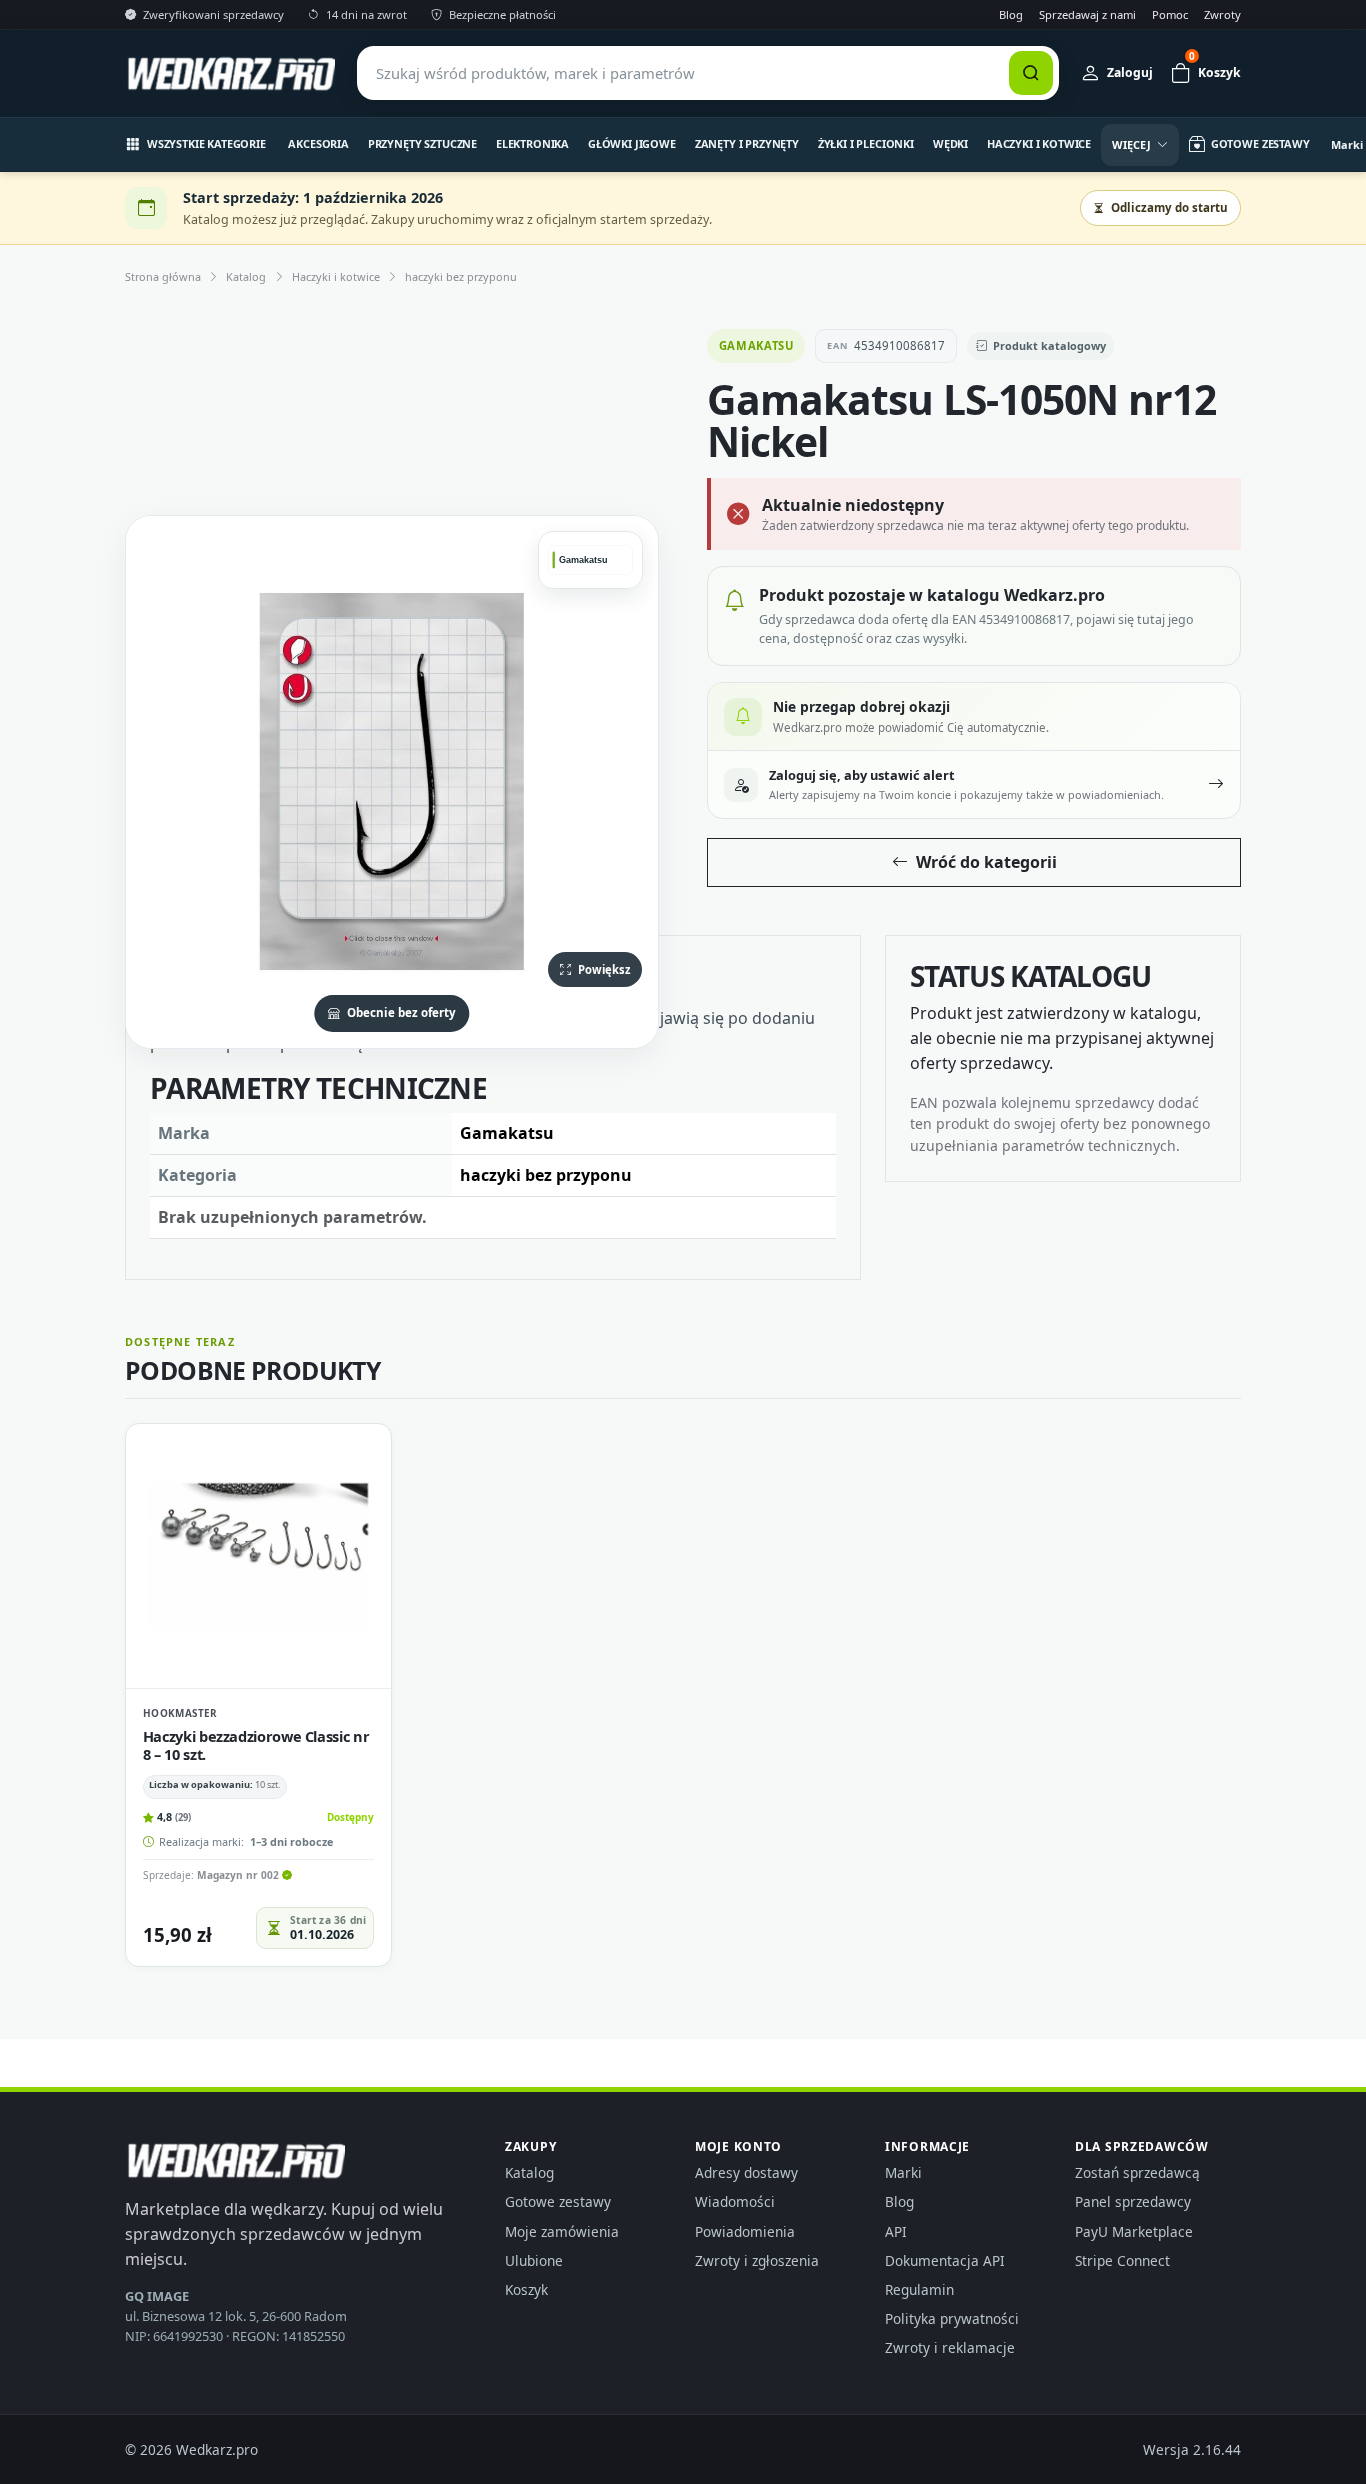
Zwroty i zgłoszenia (757, 2260)
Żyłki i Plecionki (866, 143)
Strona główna (163, 276)
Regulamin (919, 2289)
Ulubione (534, 2260)
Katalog (246, 276)
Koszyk (526, 2289)
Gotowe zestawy (558, 2201)
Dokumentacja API (945, 2260)
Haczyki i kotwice (1039, 143)
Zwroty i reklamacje (950, 2347)
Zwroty (1222, 14)
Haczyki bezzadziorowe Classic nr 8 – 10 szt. (256, 1745)
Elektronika (532, 143)
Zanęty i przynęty (747, 143)
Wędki (950, 143)
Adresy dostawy (746, 2172)
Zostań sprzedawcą (1137, 2172)
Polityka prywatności (952, 2318)
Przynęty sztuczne (422, 143)
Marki (903, 2172)
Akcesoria (318, 143)
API (896, 2231)
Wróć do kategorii (986, 862)
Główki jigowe (632, 143)
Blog (1011, 14)
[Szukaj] (1031, 73)
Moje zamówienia (562, 2231)
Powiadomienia (745, 2231)
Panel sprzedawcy (1133, 2201)
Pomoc (1170, 14)
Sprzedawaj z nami (1087, 14)
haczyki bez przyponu (461, 276)
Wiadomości (735, 2201)
